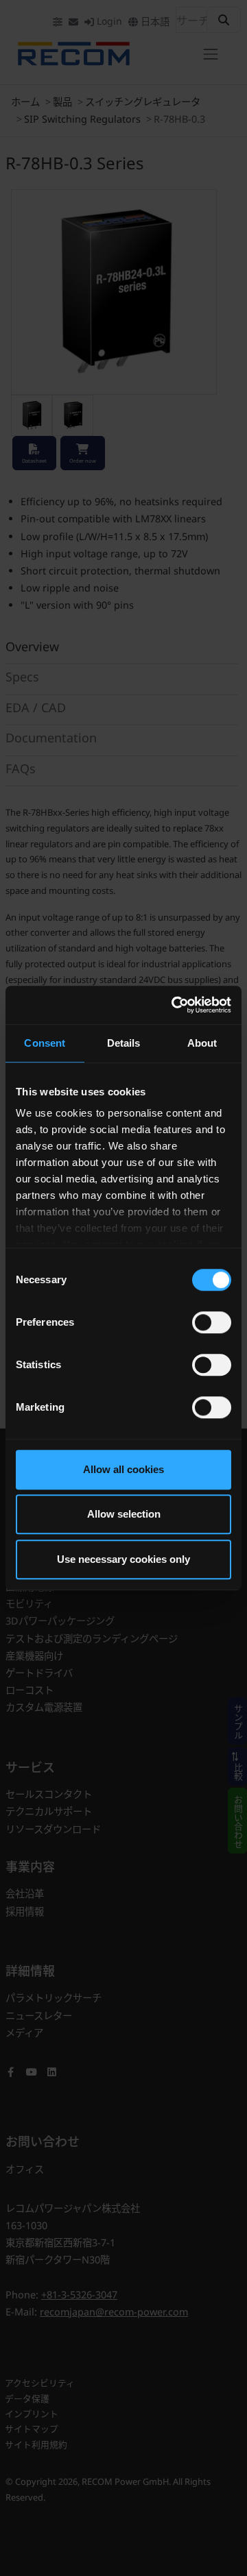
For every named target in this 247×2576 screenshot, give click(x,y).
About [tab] (202, 1043)
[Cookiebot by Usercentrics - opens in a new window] (174, 1005)
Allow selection (124, 1514)
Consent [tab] (45, 1043)
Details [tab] (124, 1043)
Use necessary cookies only (123, 1559)
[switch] (212, 1322)
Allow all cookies (123, 1469)
